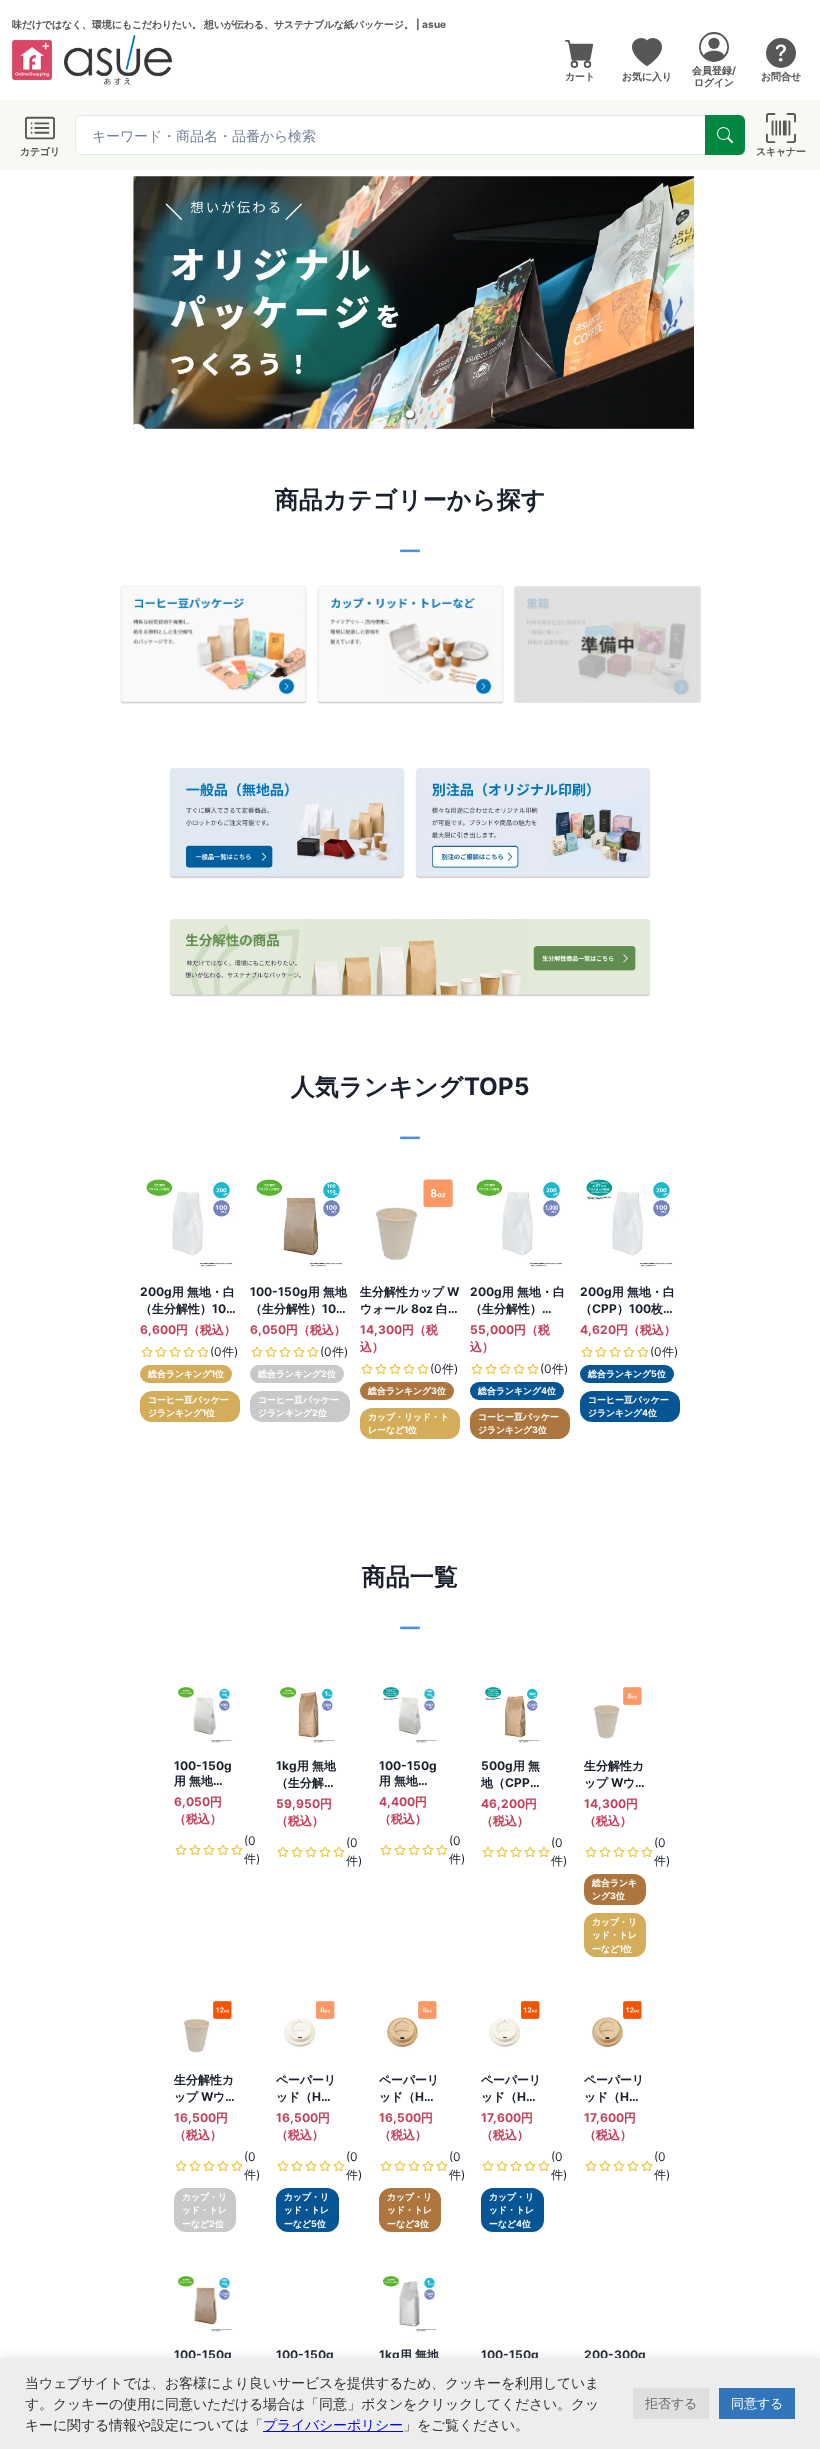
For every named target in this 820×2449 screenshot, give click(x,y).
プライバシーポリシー (333, 2424)
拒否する (671, 2403)
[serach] (725, 135)
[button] (386, 414)
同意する (757, 2403)
